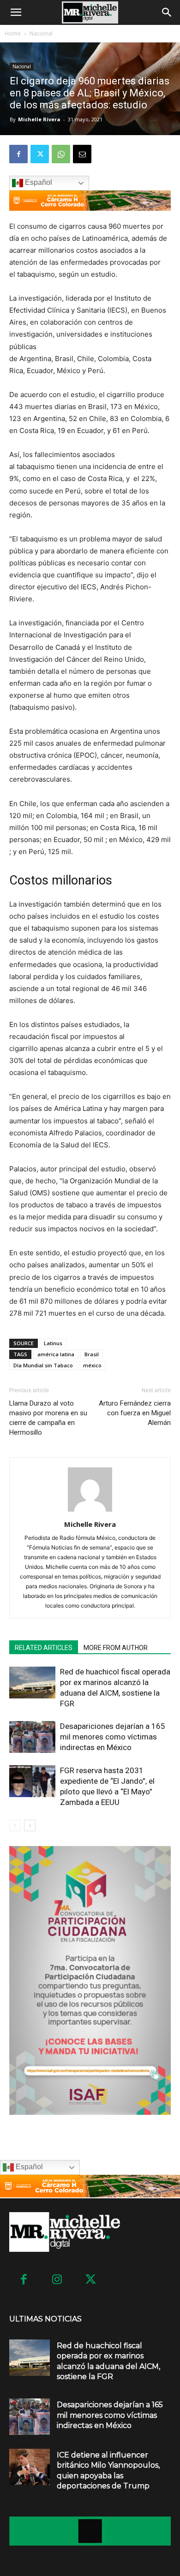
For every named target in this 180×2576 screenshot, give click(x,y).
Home (13, 33)
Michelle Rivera (39, 119)
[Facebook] (18, 154)
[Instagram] (57, 2280)
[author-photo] (90, 1511)
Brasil (92, 1354)
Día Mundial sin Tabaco (43, 1365)
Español (38, 183)
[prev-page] (15, 1825)
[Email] (82, 154)
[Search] (167, 12)
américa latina (56, 1354)
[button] (16, 12)
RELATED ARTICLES (44, 1648)
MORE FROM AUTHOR (116, 1648)
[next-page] (30, 1825)
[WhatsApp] (61, 154)
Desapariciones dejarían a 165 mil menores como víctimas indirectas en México (113, 1737)
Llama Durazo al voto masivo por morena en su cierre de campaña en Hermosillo (48, 1418)
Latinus (53, 1343)
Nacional (41, 33)
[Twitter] (40, 154)
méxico (92, 1365)
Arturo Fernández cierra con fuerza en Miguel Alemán (135, 1413)
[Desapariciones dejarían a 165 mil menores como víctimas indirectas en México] (32, 1737)
